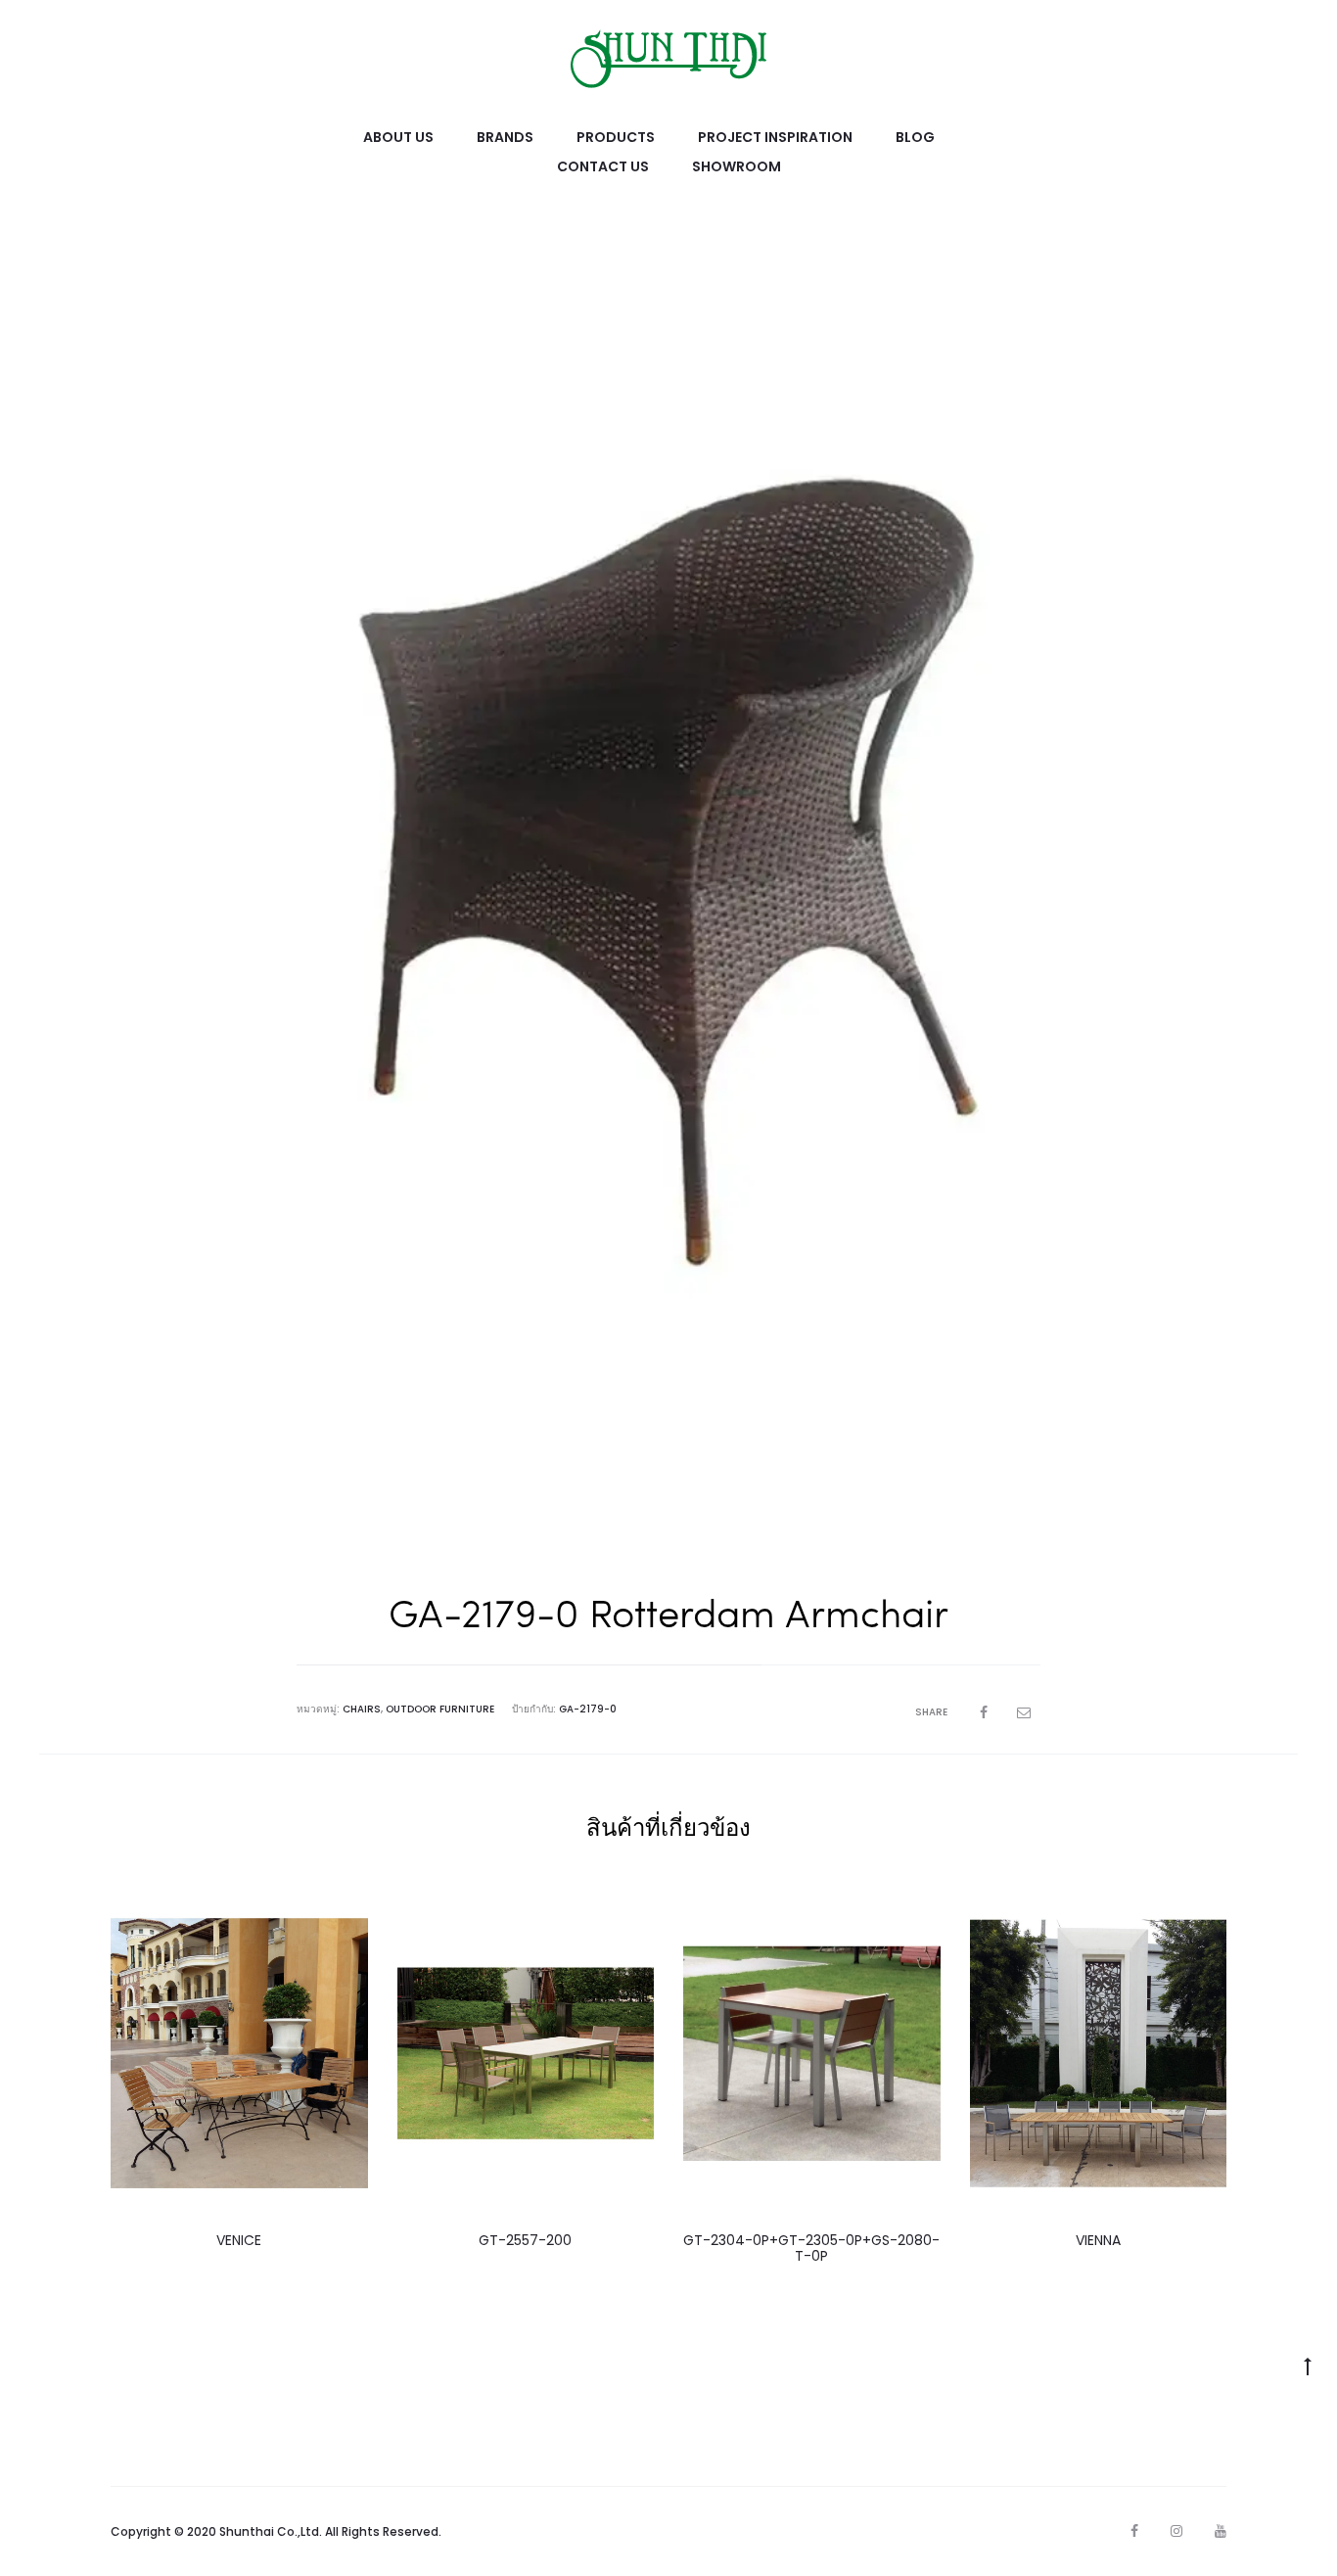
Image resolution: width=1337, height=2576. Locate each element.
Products (616, 137)
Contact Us (603, 166)
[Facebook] (1134, 2531)
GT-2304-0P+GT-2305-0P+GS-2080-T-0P (811, 2248)
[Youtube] (1221, 2531)
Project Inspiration (775, 137)
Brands (505, 137)
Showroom (737, 166)
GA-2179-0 (588, 1709)
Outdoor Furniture (440, 1709)
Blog (915, 137)
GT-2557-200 (525, 2240)
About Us (398, 137)
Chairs (362, 1709)
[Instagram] (1176, 2531)
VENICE (239, 2240)
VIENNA (1098, 2240)
